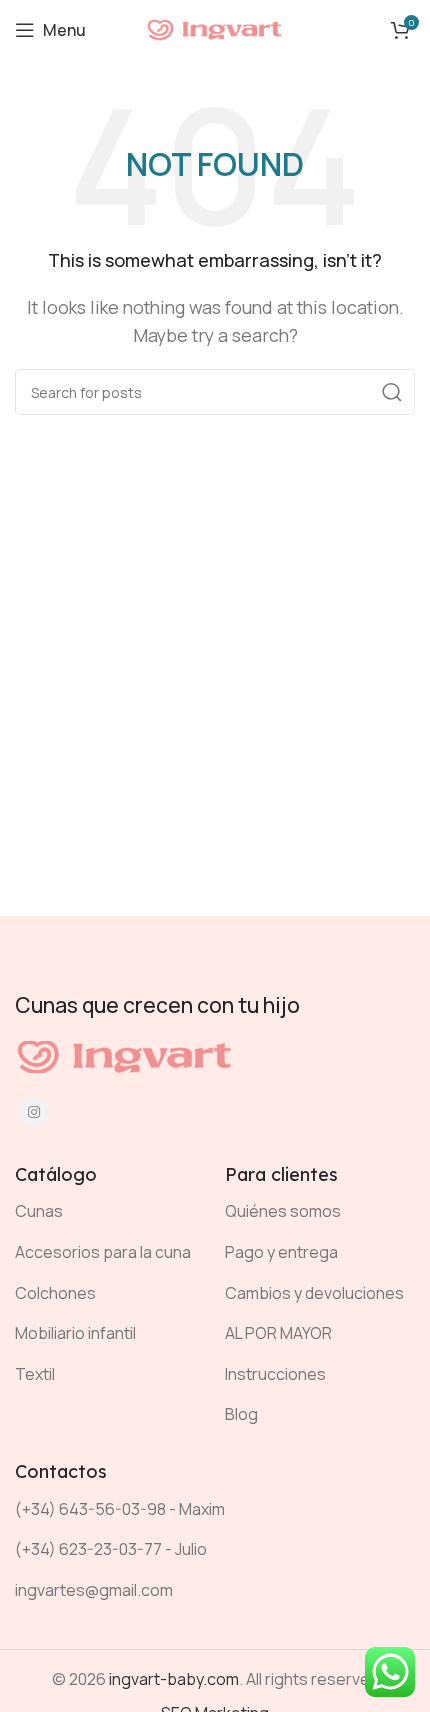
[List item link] (105, 1212)
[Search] (392, 392)
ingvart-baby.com (174, 1679)
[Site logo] (215, 28)
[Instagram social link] (34, 1112)
